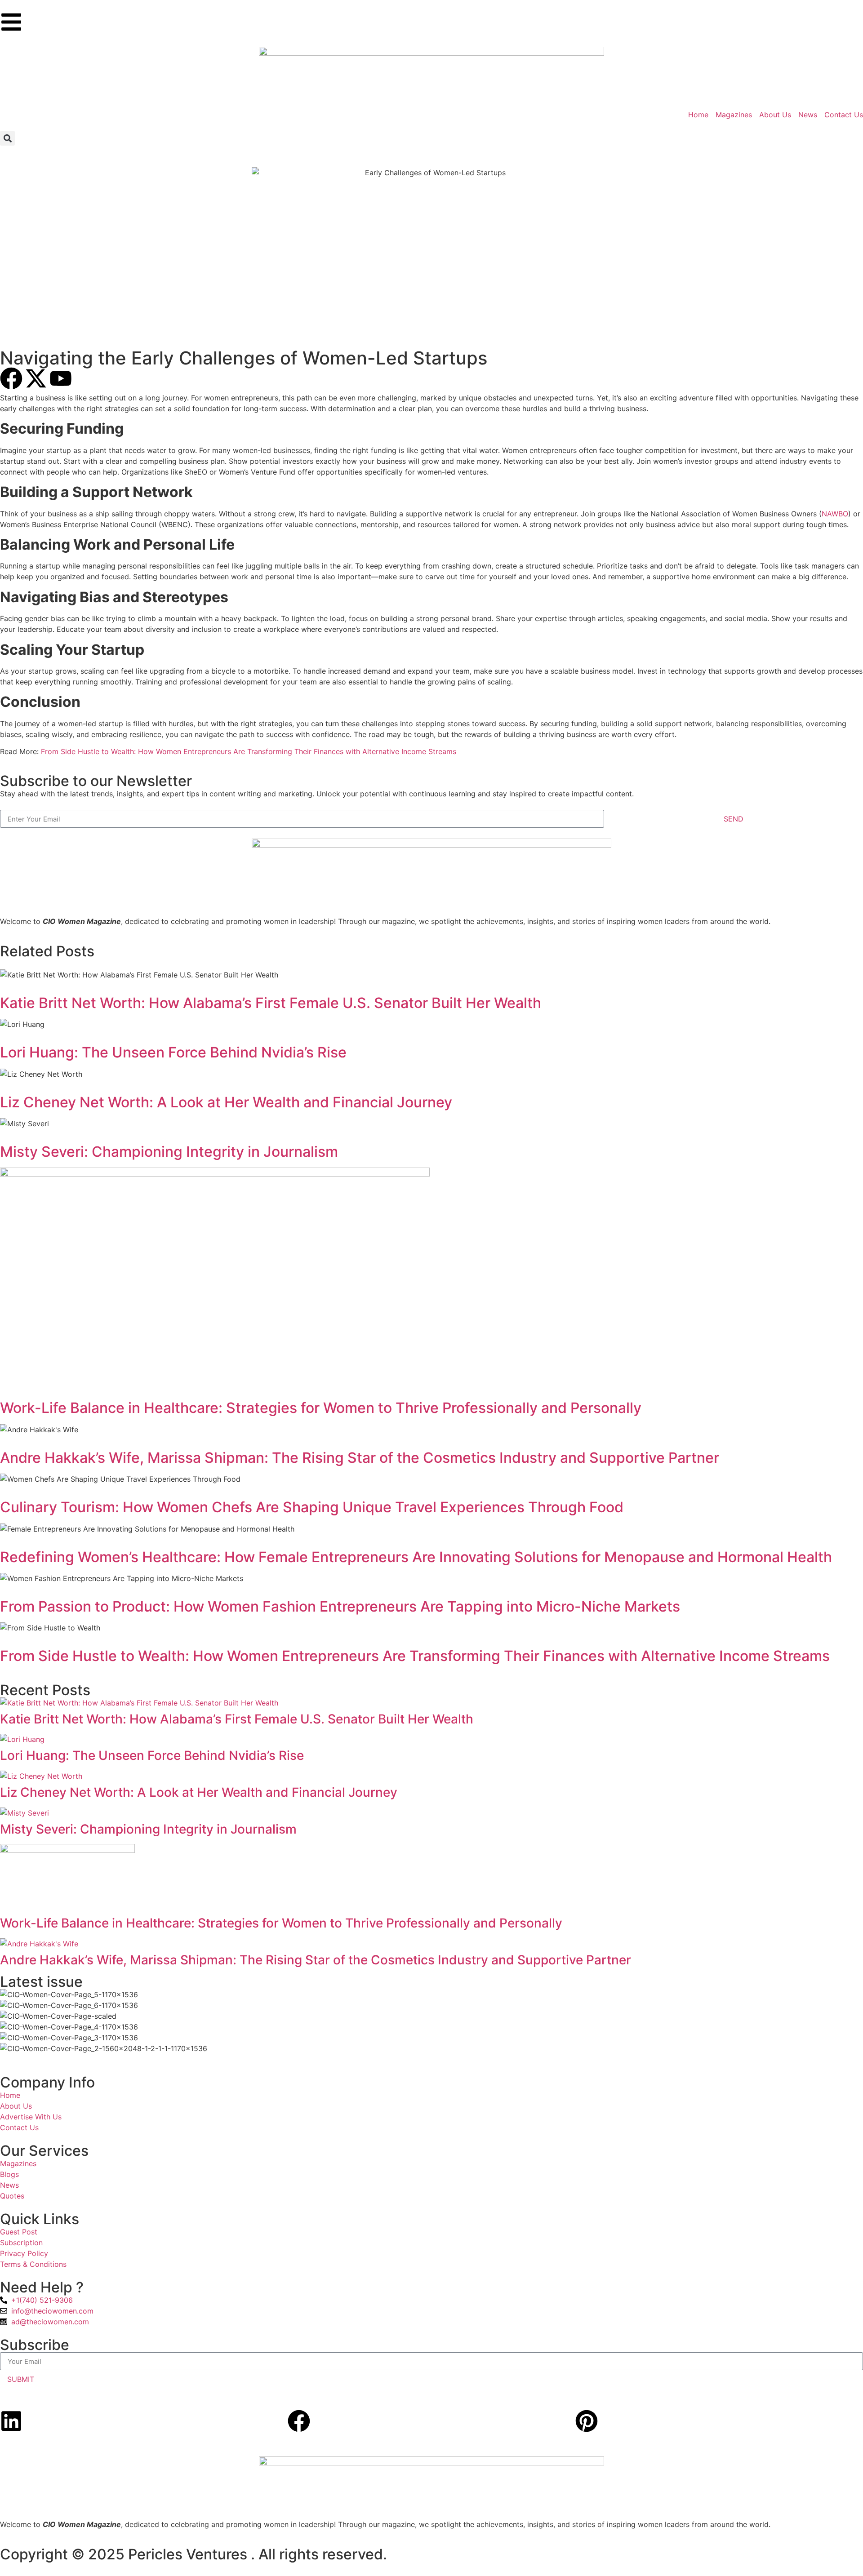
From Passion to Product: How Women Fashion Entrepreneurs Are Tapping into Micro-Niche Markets (340, 1606)
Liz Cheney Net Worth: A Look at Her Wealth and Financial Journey (226, 1102)
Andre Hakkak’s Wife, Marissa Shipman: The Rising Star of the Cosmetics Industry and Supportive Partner (360, 1458)
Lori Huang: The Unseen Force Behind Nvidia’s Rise (173, 1052)
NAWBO (835, 514)
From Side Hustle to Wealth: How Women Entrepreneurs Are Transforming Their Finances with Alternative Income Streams (249, 751)
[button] (7, 138)
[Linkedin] (11, 2421)
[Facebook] (299, 2421)
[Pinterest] (587, 2421)
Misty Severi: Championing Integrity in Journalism (169, 1152)
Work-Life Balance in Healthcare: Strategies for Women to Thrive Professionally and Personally (321, 1408)
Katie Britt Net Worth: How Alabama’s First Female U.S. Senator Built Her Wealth (271, 1003)
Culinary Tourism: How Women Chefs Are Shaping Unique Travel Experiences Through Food (312, 1507)
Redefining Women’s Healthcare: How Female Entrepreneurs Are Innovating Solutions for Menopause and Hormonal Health (416, 1557)
